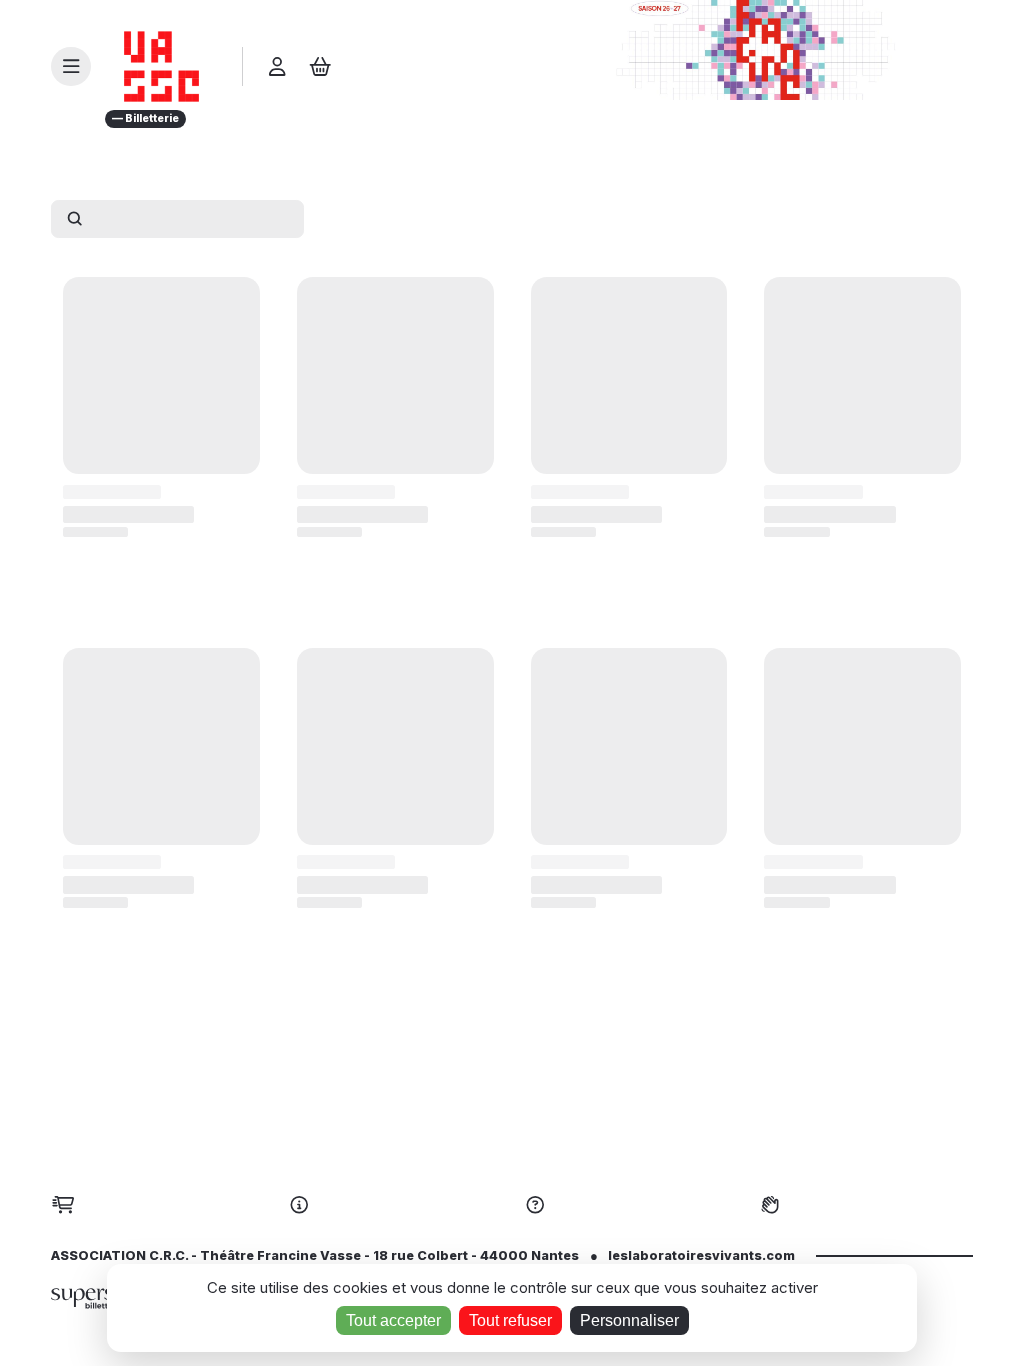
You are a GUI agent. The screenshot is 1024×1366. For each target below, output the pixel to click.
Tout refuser (510, 1320)
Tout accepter (393, 1320)
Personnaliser (629, 1320)
